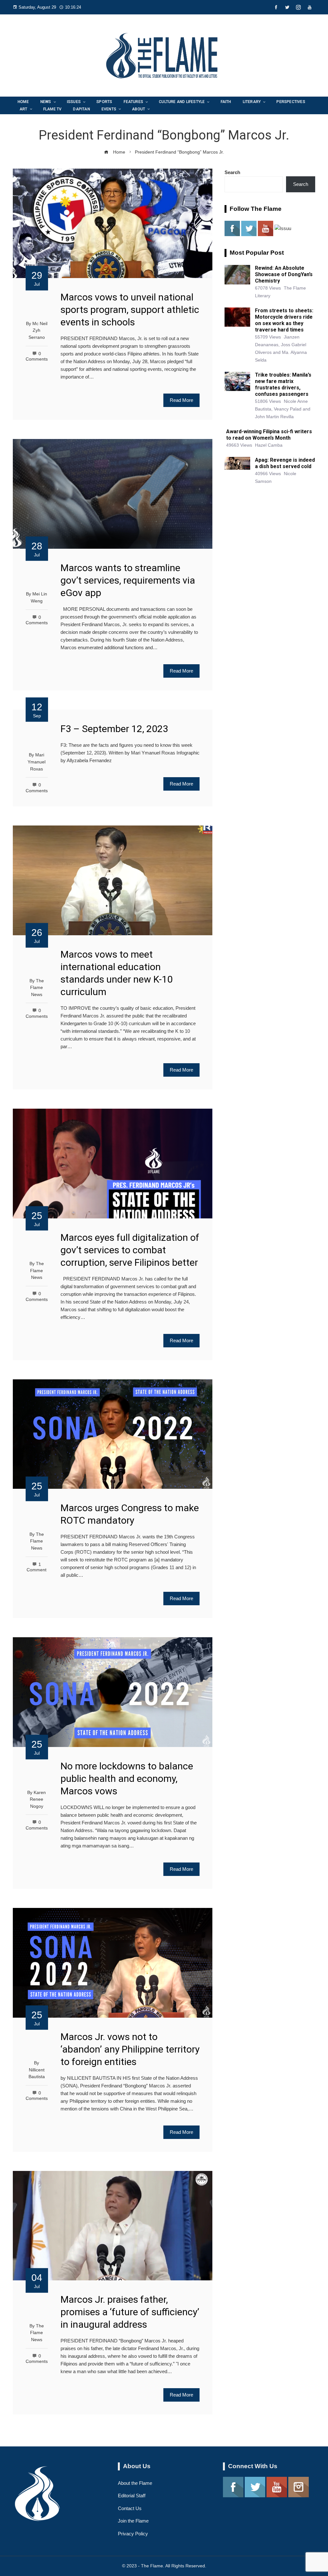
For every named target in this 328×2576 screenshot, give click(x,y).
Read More (181, 400)
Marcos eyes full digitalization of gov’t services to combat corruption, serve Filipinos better (130, 1250)
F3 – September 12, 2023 (114, 729)
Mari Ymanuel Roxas (37, 762)
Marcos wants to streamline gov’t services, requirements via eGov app (128, 580)
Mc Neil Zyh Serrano (38, 331)
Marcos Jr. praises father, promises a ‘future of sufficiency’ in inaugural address (130, 2312)
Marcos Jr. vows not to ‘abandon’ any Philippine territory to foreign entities (130, 2049)
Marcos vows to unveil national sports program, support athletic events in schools (130, 310)
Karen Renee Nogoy (38, 1799)
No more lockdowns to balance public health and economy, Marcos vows (127, 1778)
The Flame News (37, 988)
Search (232, 172)
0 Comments (37, 2096)
